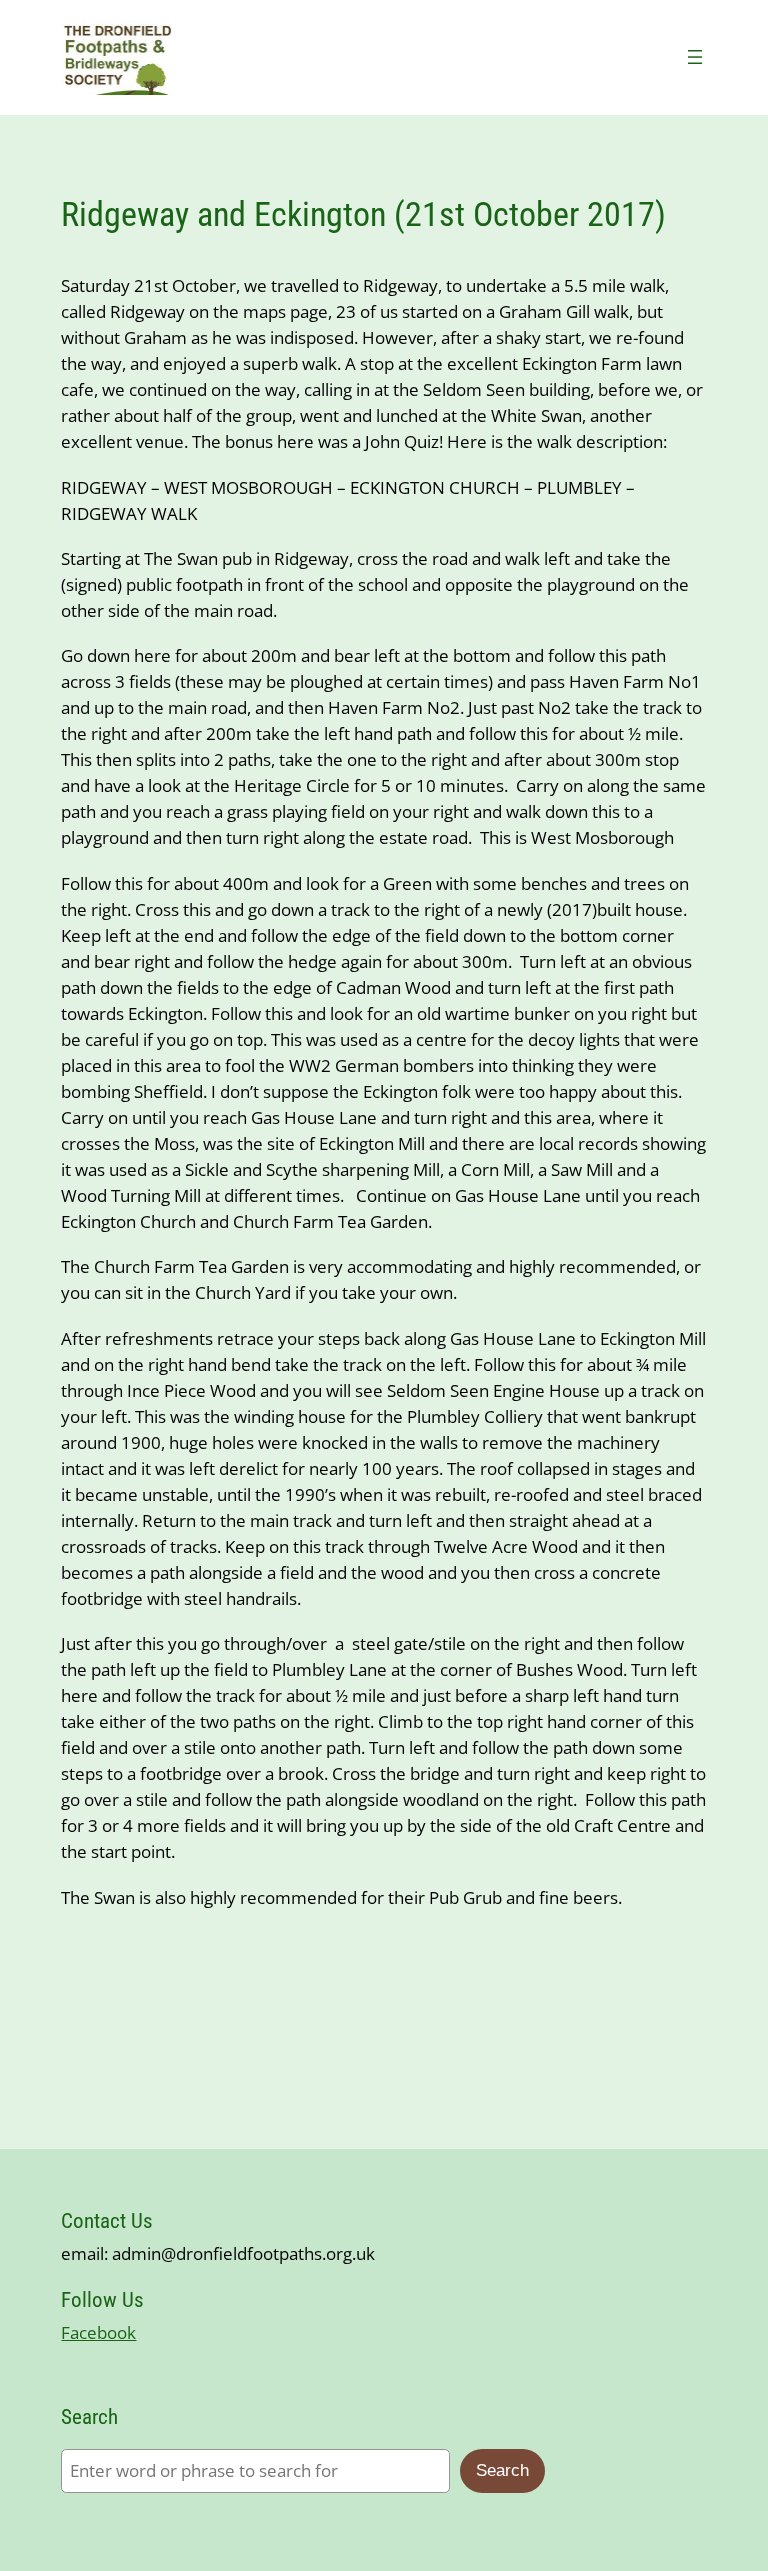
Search (502, 2470)
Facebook (98, 2332)
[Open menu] (695, 57)
